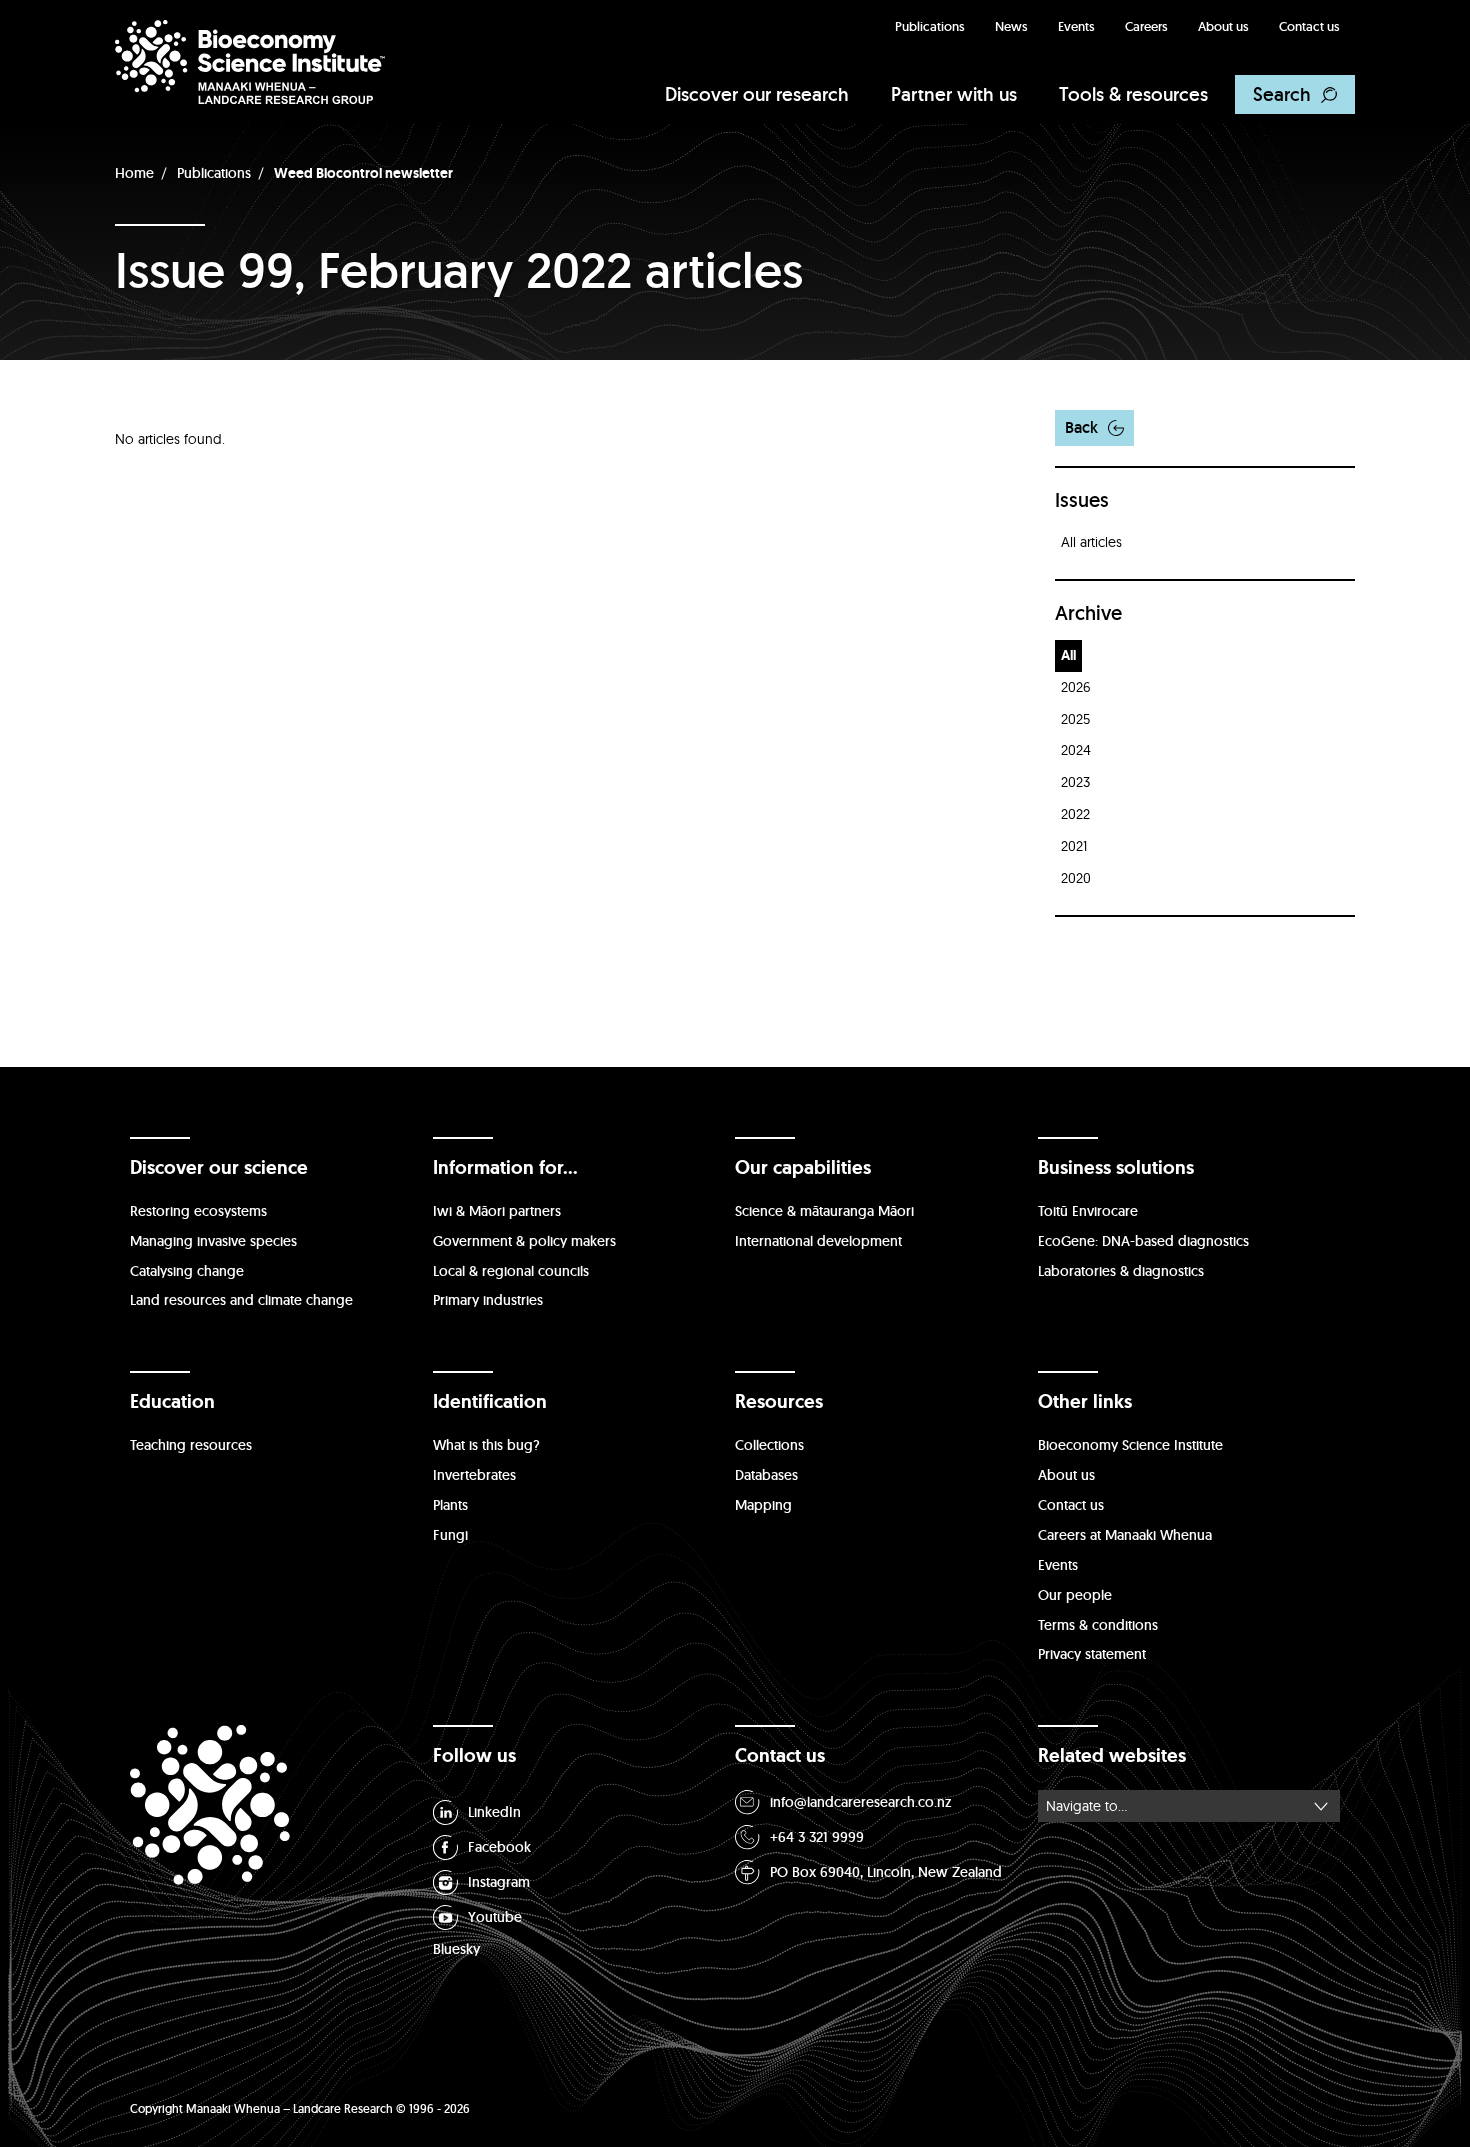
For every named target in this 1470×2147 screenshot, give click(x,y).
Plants (450, 1505)
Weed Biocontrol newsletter (363, 173)
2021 (1074, 846)
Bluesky (456, 1949)
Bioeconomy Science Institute (1130, 1445)
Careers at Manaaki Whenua (1125, 1535)
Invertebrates (474, 1475)
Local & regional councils (511, 1271)
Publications (930, 26)
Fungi (450, 1535)
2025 (1075, 719)
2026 (1076, 687)
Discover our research (757, 94)
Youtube (495, 1917)
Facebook (499, 1847)
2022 (1075, 814)
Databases (766, 1475)
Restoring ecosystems (198, 1211)
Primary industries (488, 1300)
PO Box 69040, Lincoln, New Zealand (886, 1872)
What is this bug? (486, 1445)
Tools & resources (1133, 94)
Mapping (763, 1505)
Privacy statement (1092, 1654)
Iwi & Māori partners (497, 1211)
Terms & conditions (1098, 1625)
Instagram (499, 1882)
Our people (1075, 1595)
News (1011, 26)
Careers (1146, 26)
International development (818, 1241)
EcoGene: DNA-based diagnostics (1143, 1241)
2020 (1076, 878)
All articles (1091, 542)
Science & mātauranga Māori (824, 1211)
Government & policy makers (524, 1241)
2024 (1076, 750)
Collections (769, 1445)
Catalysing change (187, 1271)
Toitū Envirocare (1088, 1211)
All (1068, 655)
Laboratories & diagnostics (1121, 1271)
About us (1223, 26)
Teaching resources (191, 1445)
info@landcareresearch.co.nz (861, 1802)
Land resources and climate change (241, 1300)
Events (1076, 26)
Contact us (1309, 26)
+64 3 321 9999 (817, 1837)
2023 (1075, 782)
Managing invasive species (213, 1241)
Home (134, 173)
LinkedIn (494, 1812)
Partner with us (954, 94)
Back (1081, 427)
